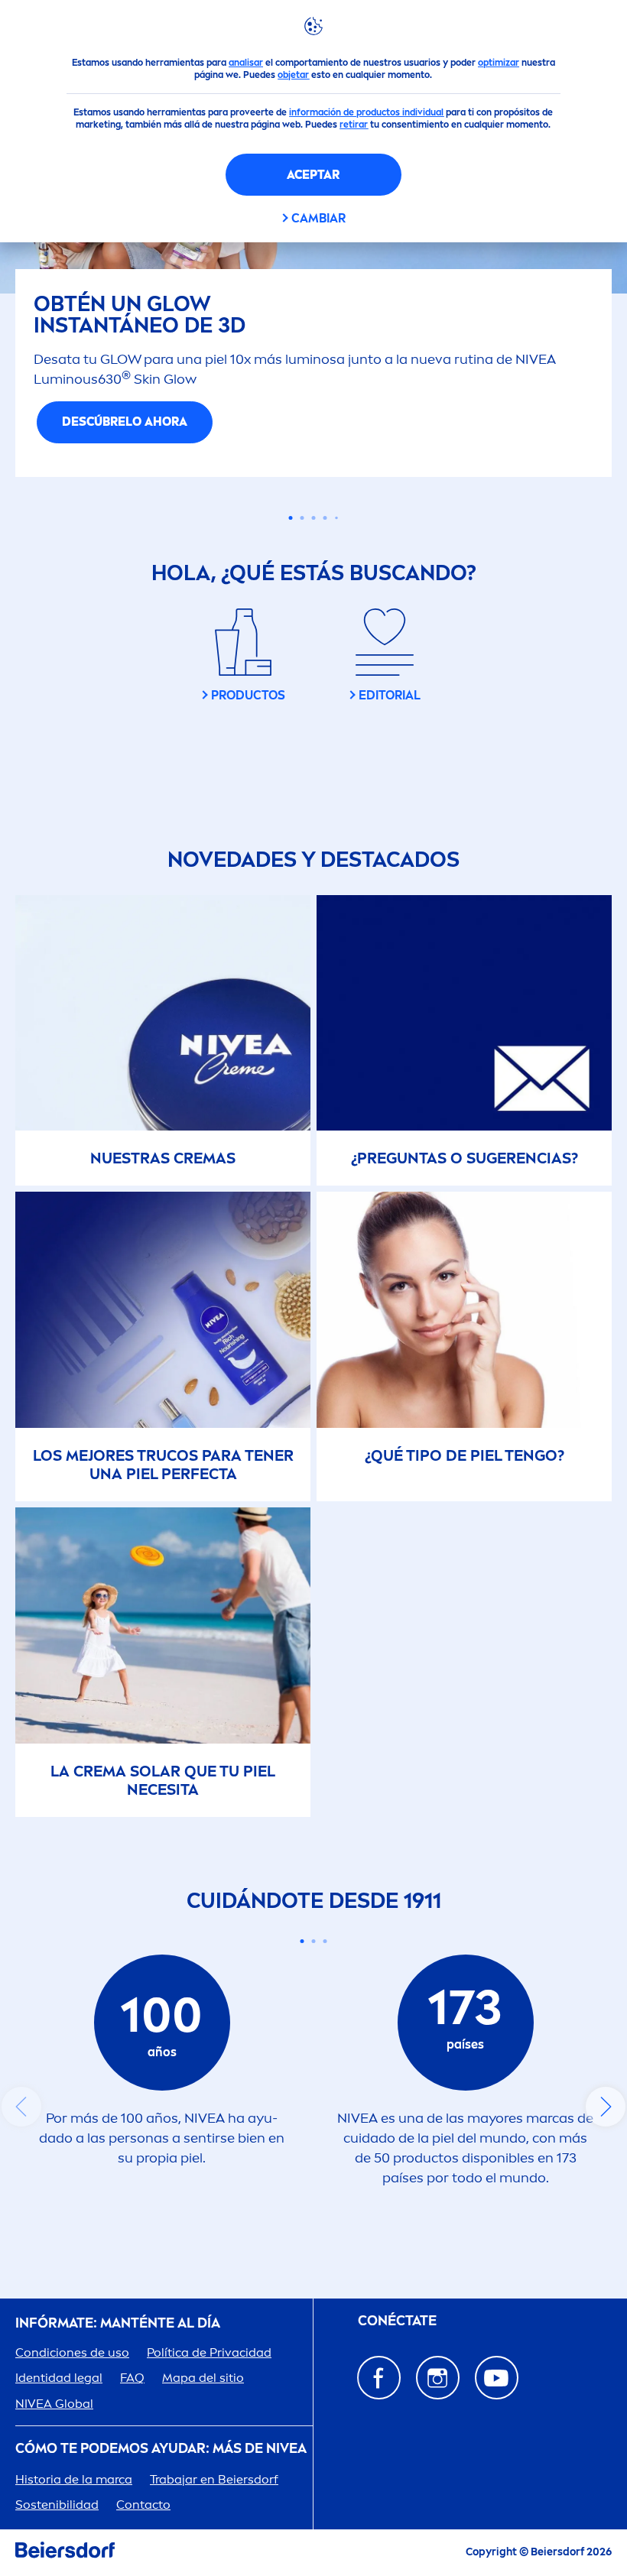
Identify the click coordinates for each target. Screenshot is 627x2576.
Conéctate (397, 2359)
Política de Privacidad (209, 2391)
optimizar (499, 63)
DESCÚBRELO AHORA (313, 461)
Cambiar (318, 218)
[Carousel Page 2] (314, 1979)
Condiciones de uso (72, 2391)
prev (21, 2145)
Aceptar (313, 175)
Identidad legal (59, 2417)
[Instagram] (438, 2416)
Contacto (143, 2543)
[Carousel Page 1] (291, 556)
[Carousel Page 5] (336, 556)
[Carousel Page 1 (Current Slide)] (302, 1979)
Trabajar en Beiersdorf (214, 2518)
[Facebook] (379, 2416)
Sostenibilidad (57, 2543)
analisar (246, 63)
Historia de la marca (74, 2518)
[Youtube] (497, 2416)
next (606, 2145)
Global (54, 2442)
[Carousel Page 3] (314, 556)
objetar (293, 75)
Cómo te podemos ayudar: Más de (161, 2487)
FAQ (132, 2417)
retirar (354, 125)
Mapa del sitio (203, 2417)
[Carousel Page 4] (325, 556)
